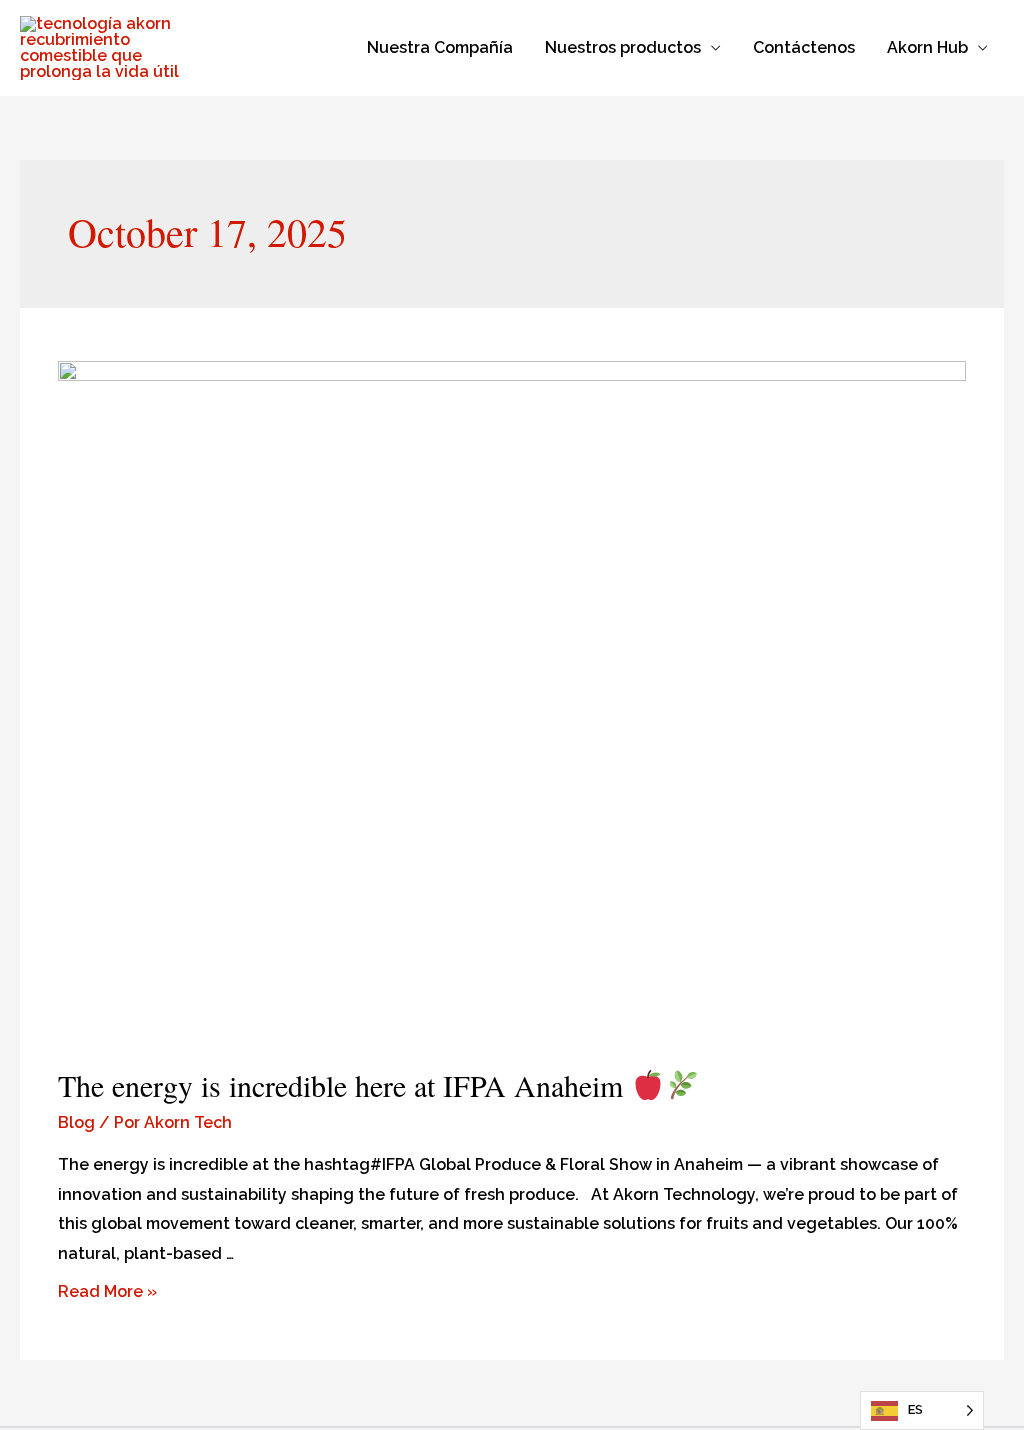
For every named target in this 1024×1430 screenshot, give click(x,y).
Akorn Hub (927, 47)
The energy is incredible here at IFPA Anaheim (344, 1085)
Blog (76, 1122)
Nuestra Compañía (440, 47)
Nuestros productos (623, 47)
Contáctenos (804, 47)
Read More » (107, 1291)
